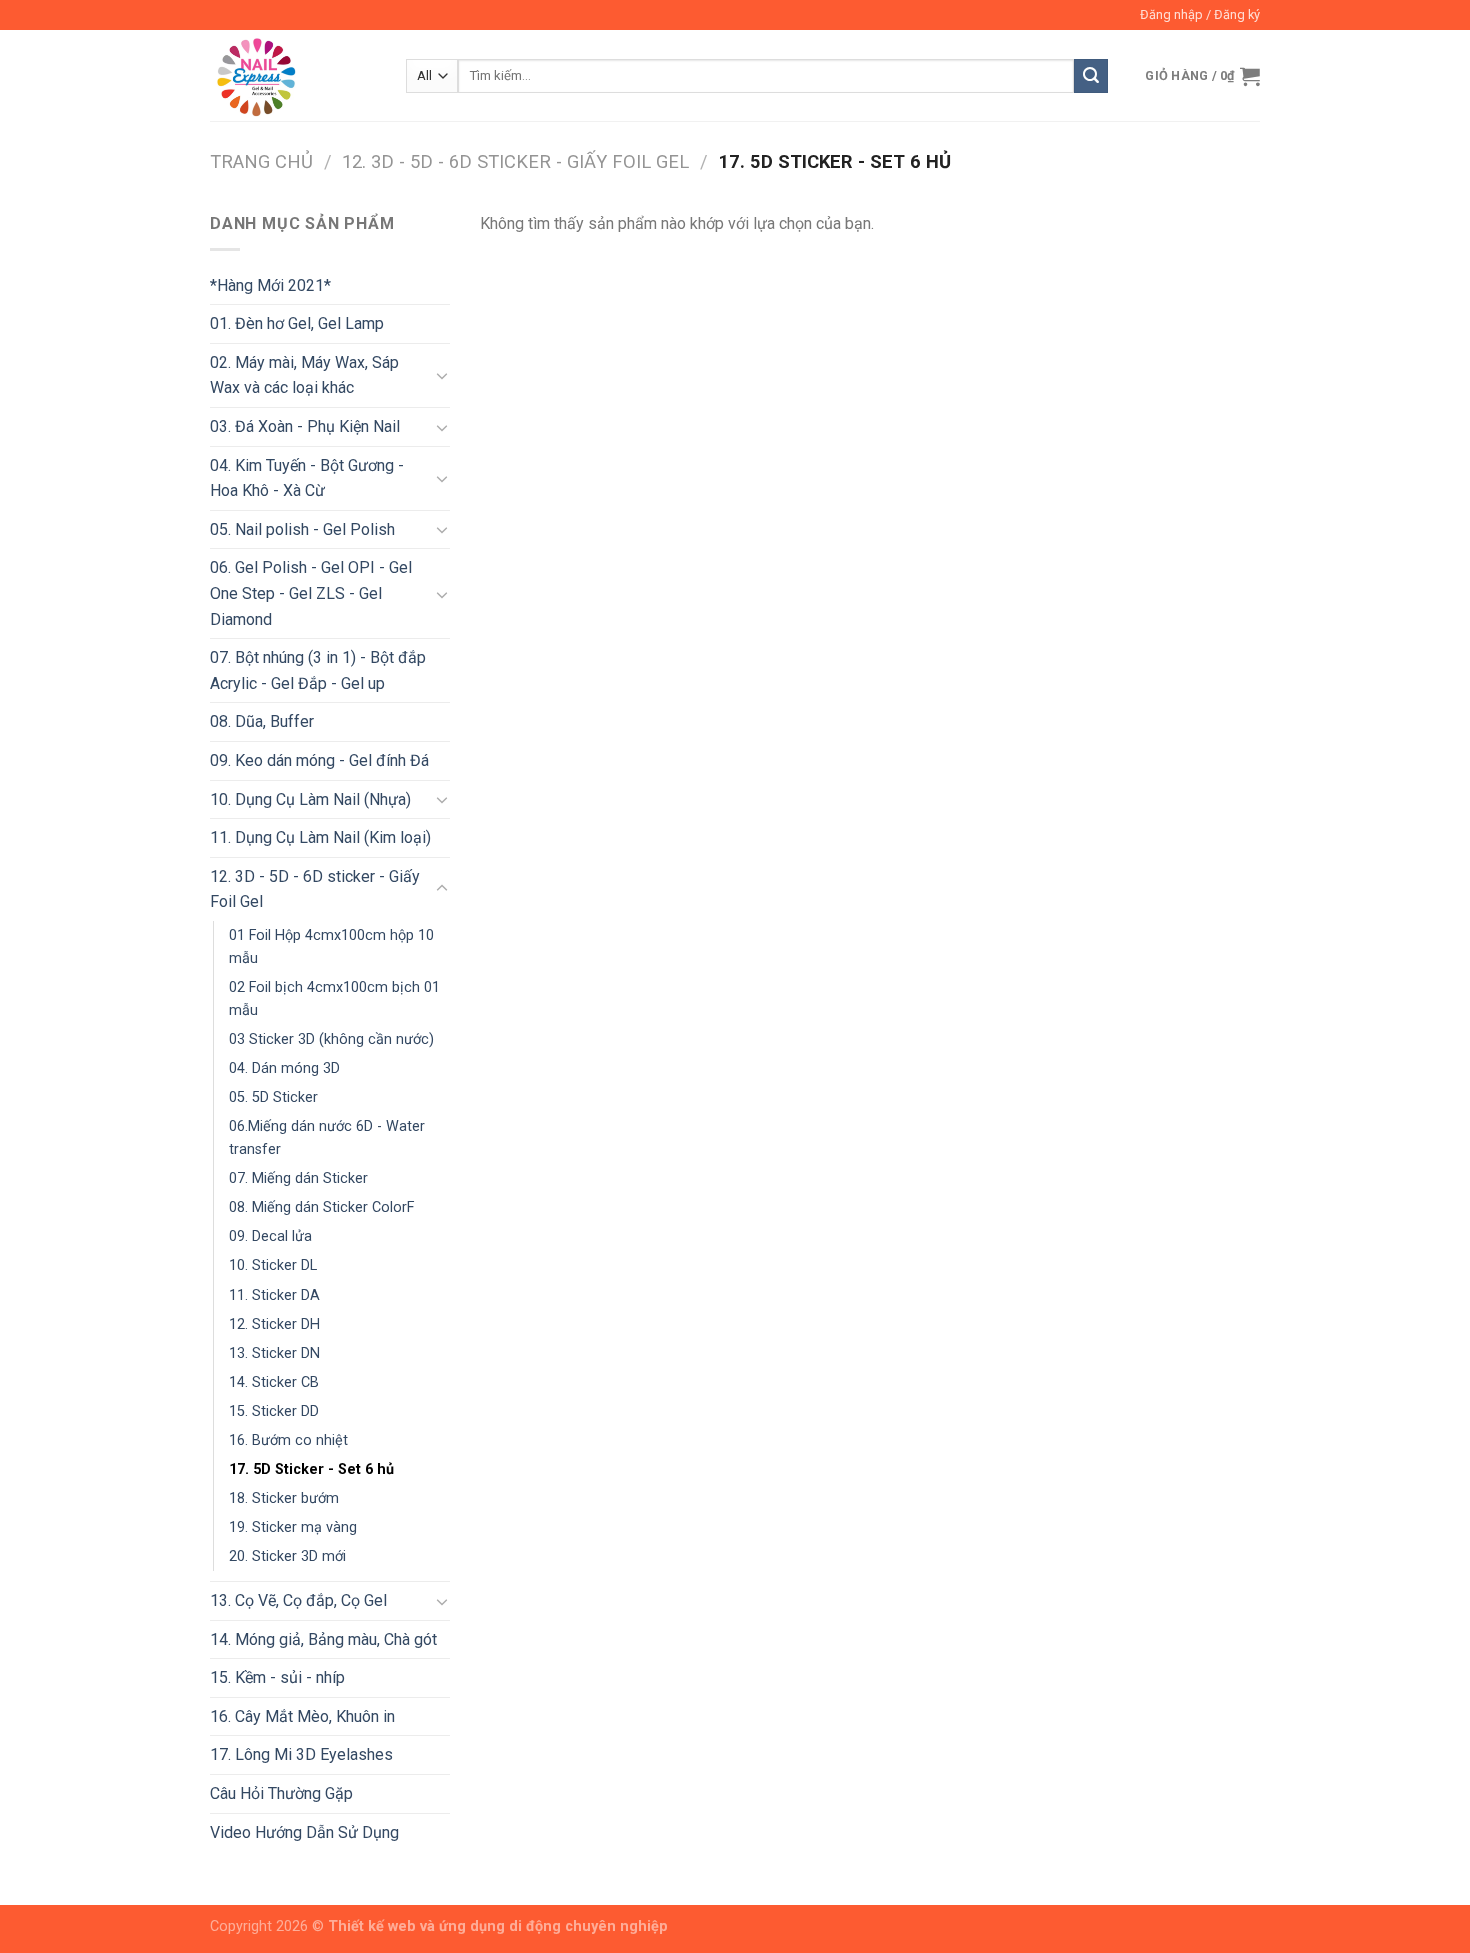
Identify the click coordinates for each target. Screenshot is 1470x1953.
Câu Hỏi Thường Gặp (281, 1793)
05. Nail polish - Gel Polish (302, 529)
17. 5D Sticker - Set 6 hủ (311, 1469)
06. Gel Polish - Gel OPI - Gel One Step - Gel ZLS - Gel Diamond (311, 593)
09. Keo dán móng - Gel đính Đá (319, 760)
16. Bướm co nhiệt (288, 1440)
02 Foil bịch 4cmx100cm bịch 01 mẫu (334, 999)
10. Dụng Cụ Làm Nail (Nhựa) (310, 799)
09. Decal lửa (270, 1236)
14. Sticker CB (274, 1382)
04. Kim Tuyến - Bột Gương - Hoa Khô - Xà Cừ (307, 478)
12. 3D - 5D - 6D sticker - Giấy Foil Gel (515, 161)
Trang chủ (261, 161)
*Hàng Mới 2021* (270, 285)
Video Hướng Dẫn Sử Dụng (304, 1832)
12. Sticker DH (274, 1324)
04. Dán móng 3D (284, 1068)
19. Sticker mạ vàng (293, 1527)
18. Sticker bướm (284, 1498)
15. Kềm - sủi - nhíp (277, 1677)
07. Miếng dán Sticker (298, 1178)
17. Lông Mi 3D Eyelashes (301, 1754)
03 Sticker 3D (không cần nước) (331, 1039)
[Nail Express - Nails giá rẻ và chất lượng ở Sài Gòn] (293, 75)
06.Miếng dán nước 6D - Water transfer (327, 1138)
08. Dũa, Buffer (262, 721)
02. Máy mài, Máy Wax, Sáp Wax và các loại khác (304, 375)
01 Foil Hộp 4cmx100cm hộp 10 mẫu (331, 947)
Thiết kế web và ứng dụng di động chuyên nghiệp (498, 1926)
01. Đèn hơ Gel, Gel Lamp (297, 323)
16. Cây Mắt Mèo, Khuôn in (302, 1716)
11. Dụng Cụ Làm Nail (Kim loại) (320, 837)
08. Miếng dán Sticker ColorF (321, 1207)
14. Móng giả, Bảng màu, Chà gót (323, 1639)
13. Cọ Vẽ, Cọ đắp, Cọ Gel (298, 1600)
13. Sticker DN (274, 1353)
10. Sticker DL (273, 1265)
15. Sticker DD (274, 1411)
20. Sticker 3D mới (287, 1556)
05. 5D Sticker (273, 1097)
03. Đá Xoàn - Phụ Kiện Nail (305, 426)
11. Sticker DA (274, 1295)
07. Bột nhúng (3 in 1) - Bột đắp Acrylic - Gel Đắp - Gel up (318, 670)
